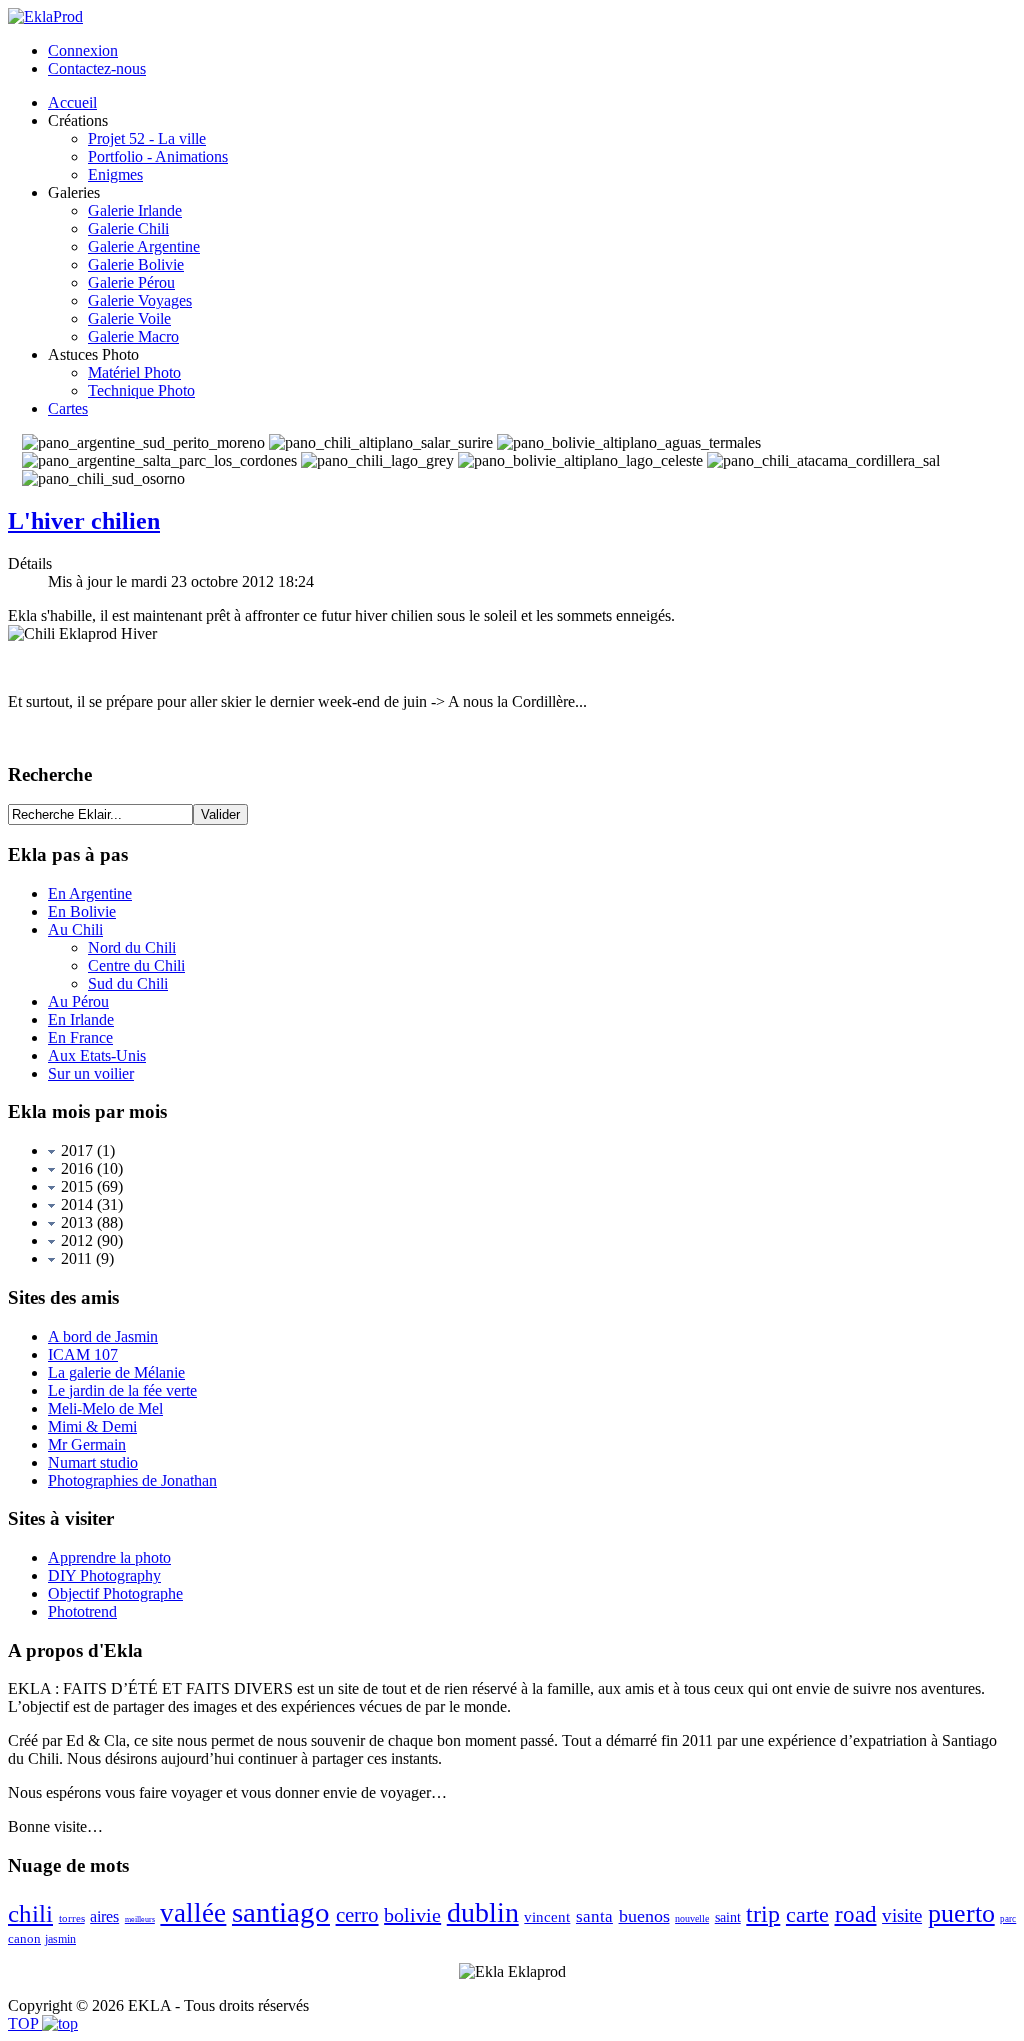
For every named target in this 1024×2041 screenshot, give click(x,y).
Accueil (72, 102)
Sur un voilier (91, 1073)
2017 (75, 1150)
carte (807, 1914)
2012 (75, 1240)
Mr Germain (87, 1444)
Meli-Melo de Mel (105, 1408)
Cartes (68, 408)
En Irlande (81, 1019)
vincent (547, 1917)
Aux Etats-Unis (97, 1055)
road (856, 1914)
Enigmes (115, 174)
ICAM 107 (83, 1354)
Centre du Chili (136, 965)
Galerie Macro (133, 336)
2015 (75, 1186)
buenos (644, 1916)
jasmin (60, 1939)
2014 (75, 1204)
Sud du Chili (128, 983)
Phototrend (82, 1611)
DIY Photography (104, 1575)
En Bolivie (82, 911)
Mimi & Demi (92, 1426)
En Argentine (90, 893)
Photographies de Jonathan (132, 1480)
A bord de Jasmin (103, 1336)
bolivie (412, 1915)
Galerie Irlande (135, 210)
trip (763, 1914)
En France (80, 1037)
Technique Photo (141, 390)
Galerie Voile (129, 318)
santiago (281, 1912)
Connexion (83, 50)
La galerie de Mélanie (116, 1372)
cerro (357, 1915)
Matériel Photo (134, 372)
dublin (483, 1912)
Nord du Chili (132, 947)
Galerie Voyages (140, 300)
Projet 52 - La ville (147, 138)
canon (24, 1938)
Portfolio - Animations (158, 156)
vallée (193, 1913)
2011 (74, 1258)
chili (30, 1913)
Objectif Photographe (115, 1593)
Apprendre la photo (109, 1557)
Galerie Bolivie (136, 264)
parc (1008, 1919)
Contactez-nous (97, 68)
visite (902, 1915)
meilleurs (140, 1919)
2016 (75, 1168)
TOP (25, 2023)
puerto (961, 1913)
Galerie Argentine (144, 246)
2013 (75, 1222)
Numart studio (93, 1462)
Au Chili (75, 929)
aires (104, 1916)
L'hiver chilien (84, 521)
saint (728, 1917)
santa (594, 1916)
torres (72, 1918)
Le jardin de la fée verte (122, 1390)
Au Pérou (78, 1001)
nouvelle (692, 1918)
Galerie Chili (128, 228)
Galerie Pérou (131, 282)
